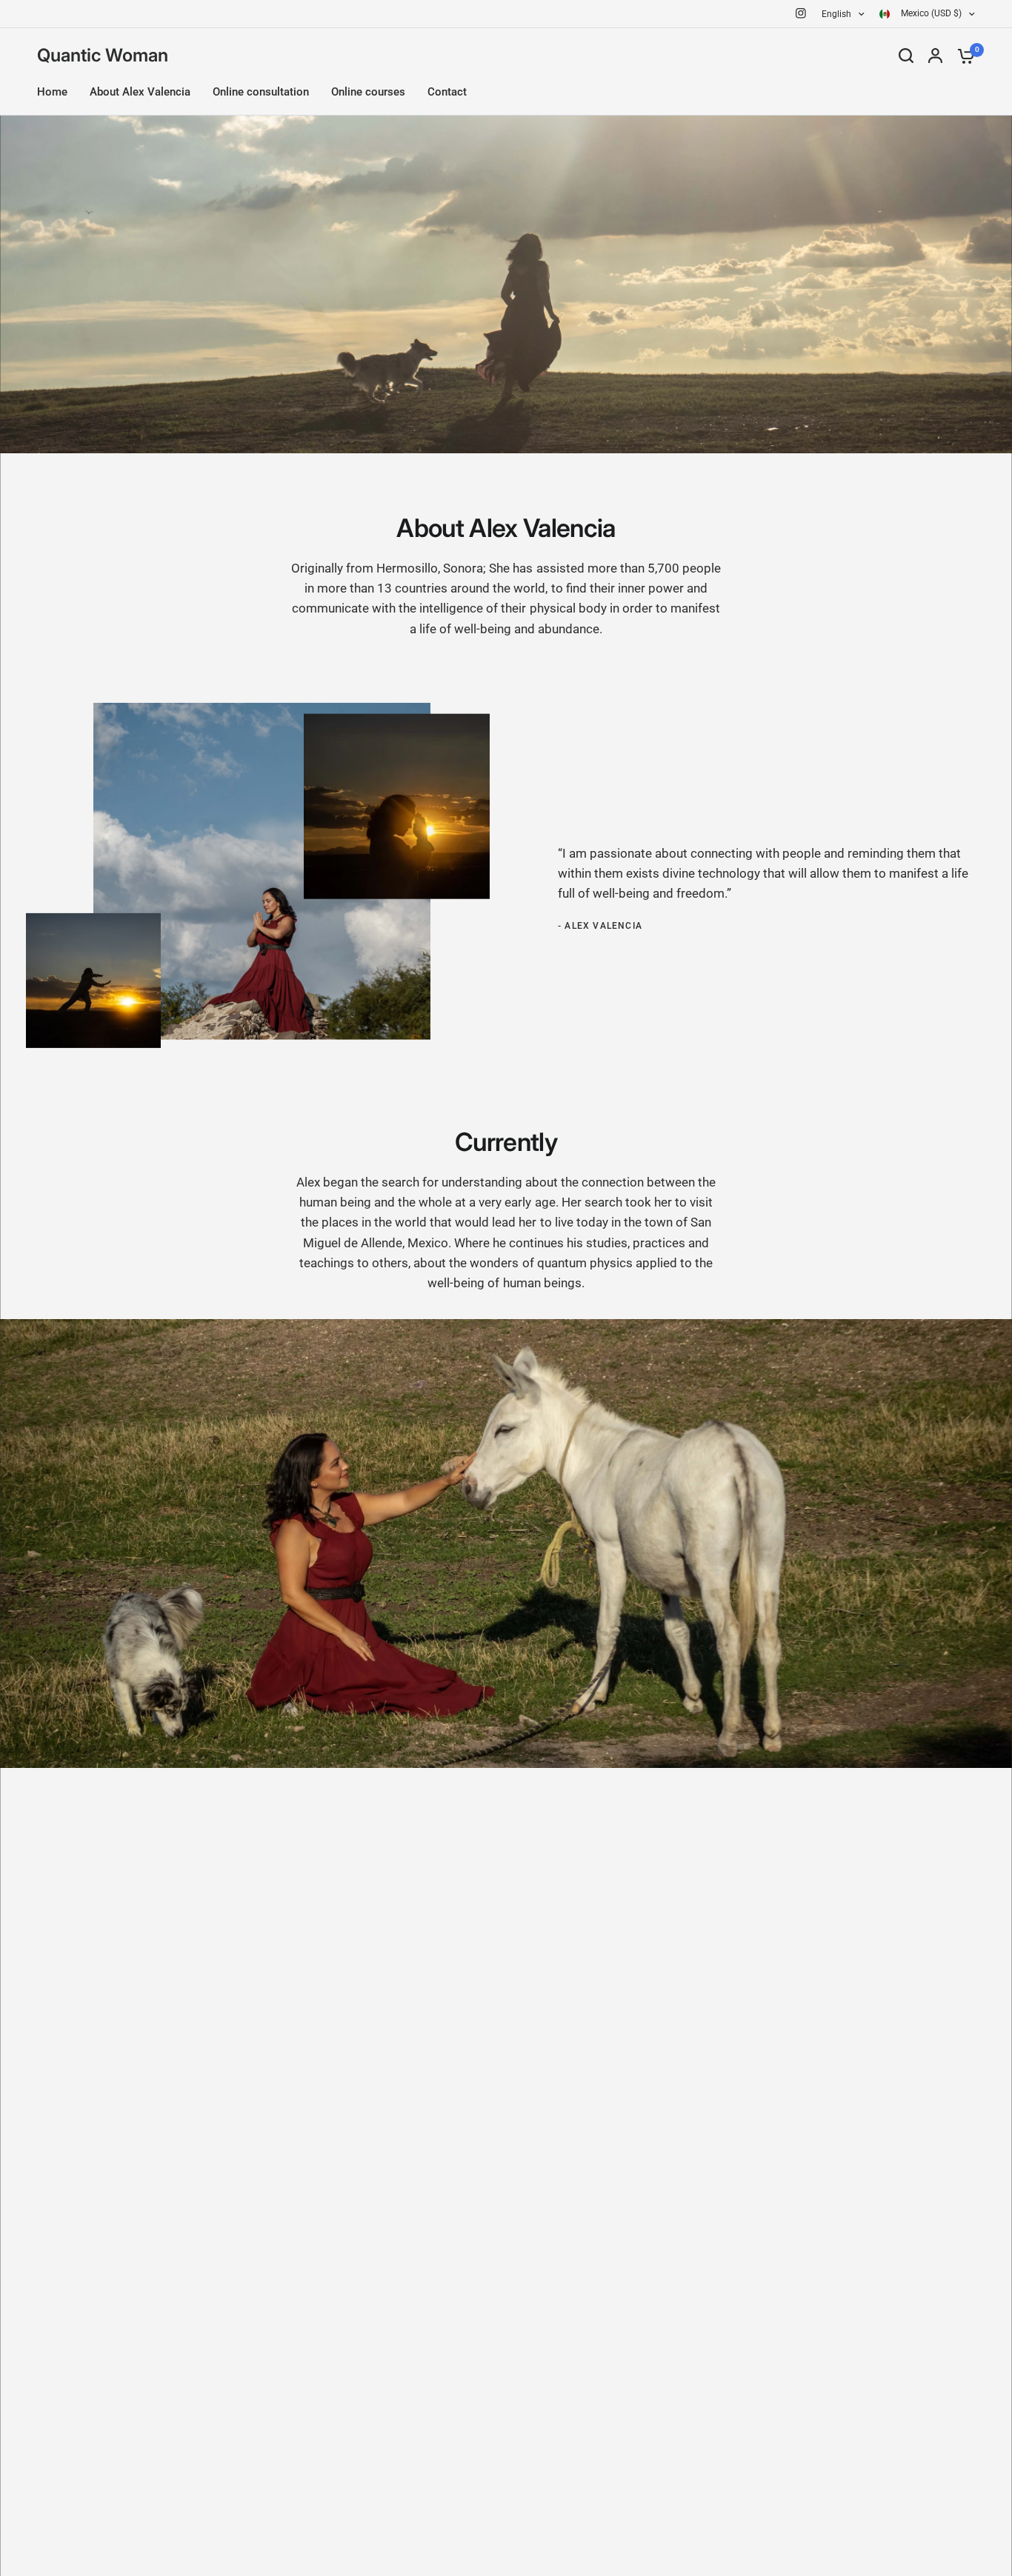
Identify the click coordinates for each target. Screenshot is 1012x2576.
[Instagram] (801, 13)
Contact (447, 92)
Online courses (368, 92)
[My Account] (935, 56)
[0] (962, 56)
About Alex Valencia (140, 92)
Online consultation (261, 92)
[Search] (906, 56)
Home (52, 92)
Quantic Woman (103, 56)
